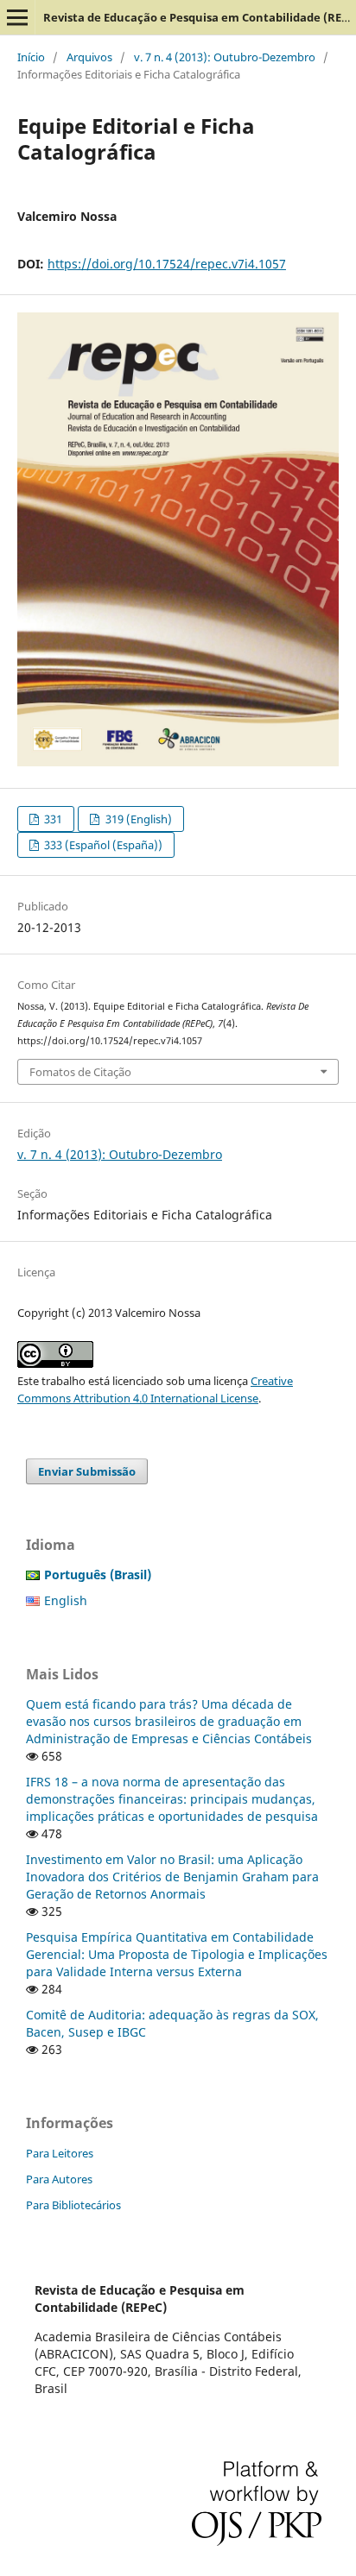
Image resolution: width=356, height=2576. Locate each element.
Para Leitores (60, 2153)
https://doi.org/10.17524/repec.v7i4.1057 (167, 264)
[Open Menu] (17, 17)
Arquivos (89, 57)
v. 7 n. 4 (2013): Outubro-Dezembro (225, 57)
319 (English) (137, 819)
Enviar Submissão (87, 1471)
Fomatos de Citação (80, 1072)
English (66, 1600)
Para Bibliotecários (73, 2205)
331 (52, 819)
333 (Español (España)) (102, 845)
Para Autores (59, 2179)
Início (31, 57)
